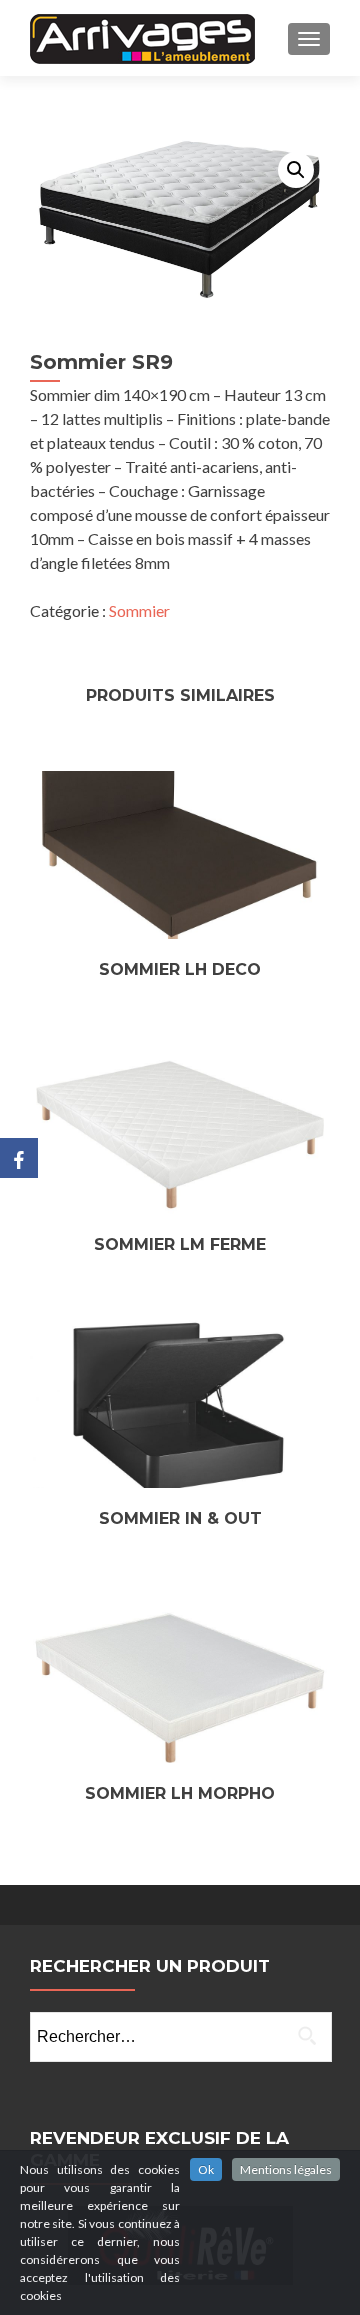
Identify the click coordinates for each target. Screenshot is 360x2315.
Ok (206, 2169)
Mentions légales (286, 2169)
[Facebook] (19, 1158)
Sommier (139, 610)
